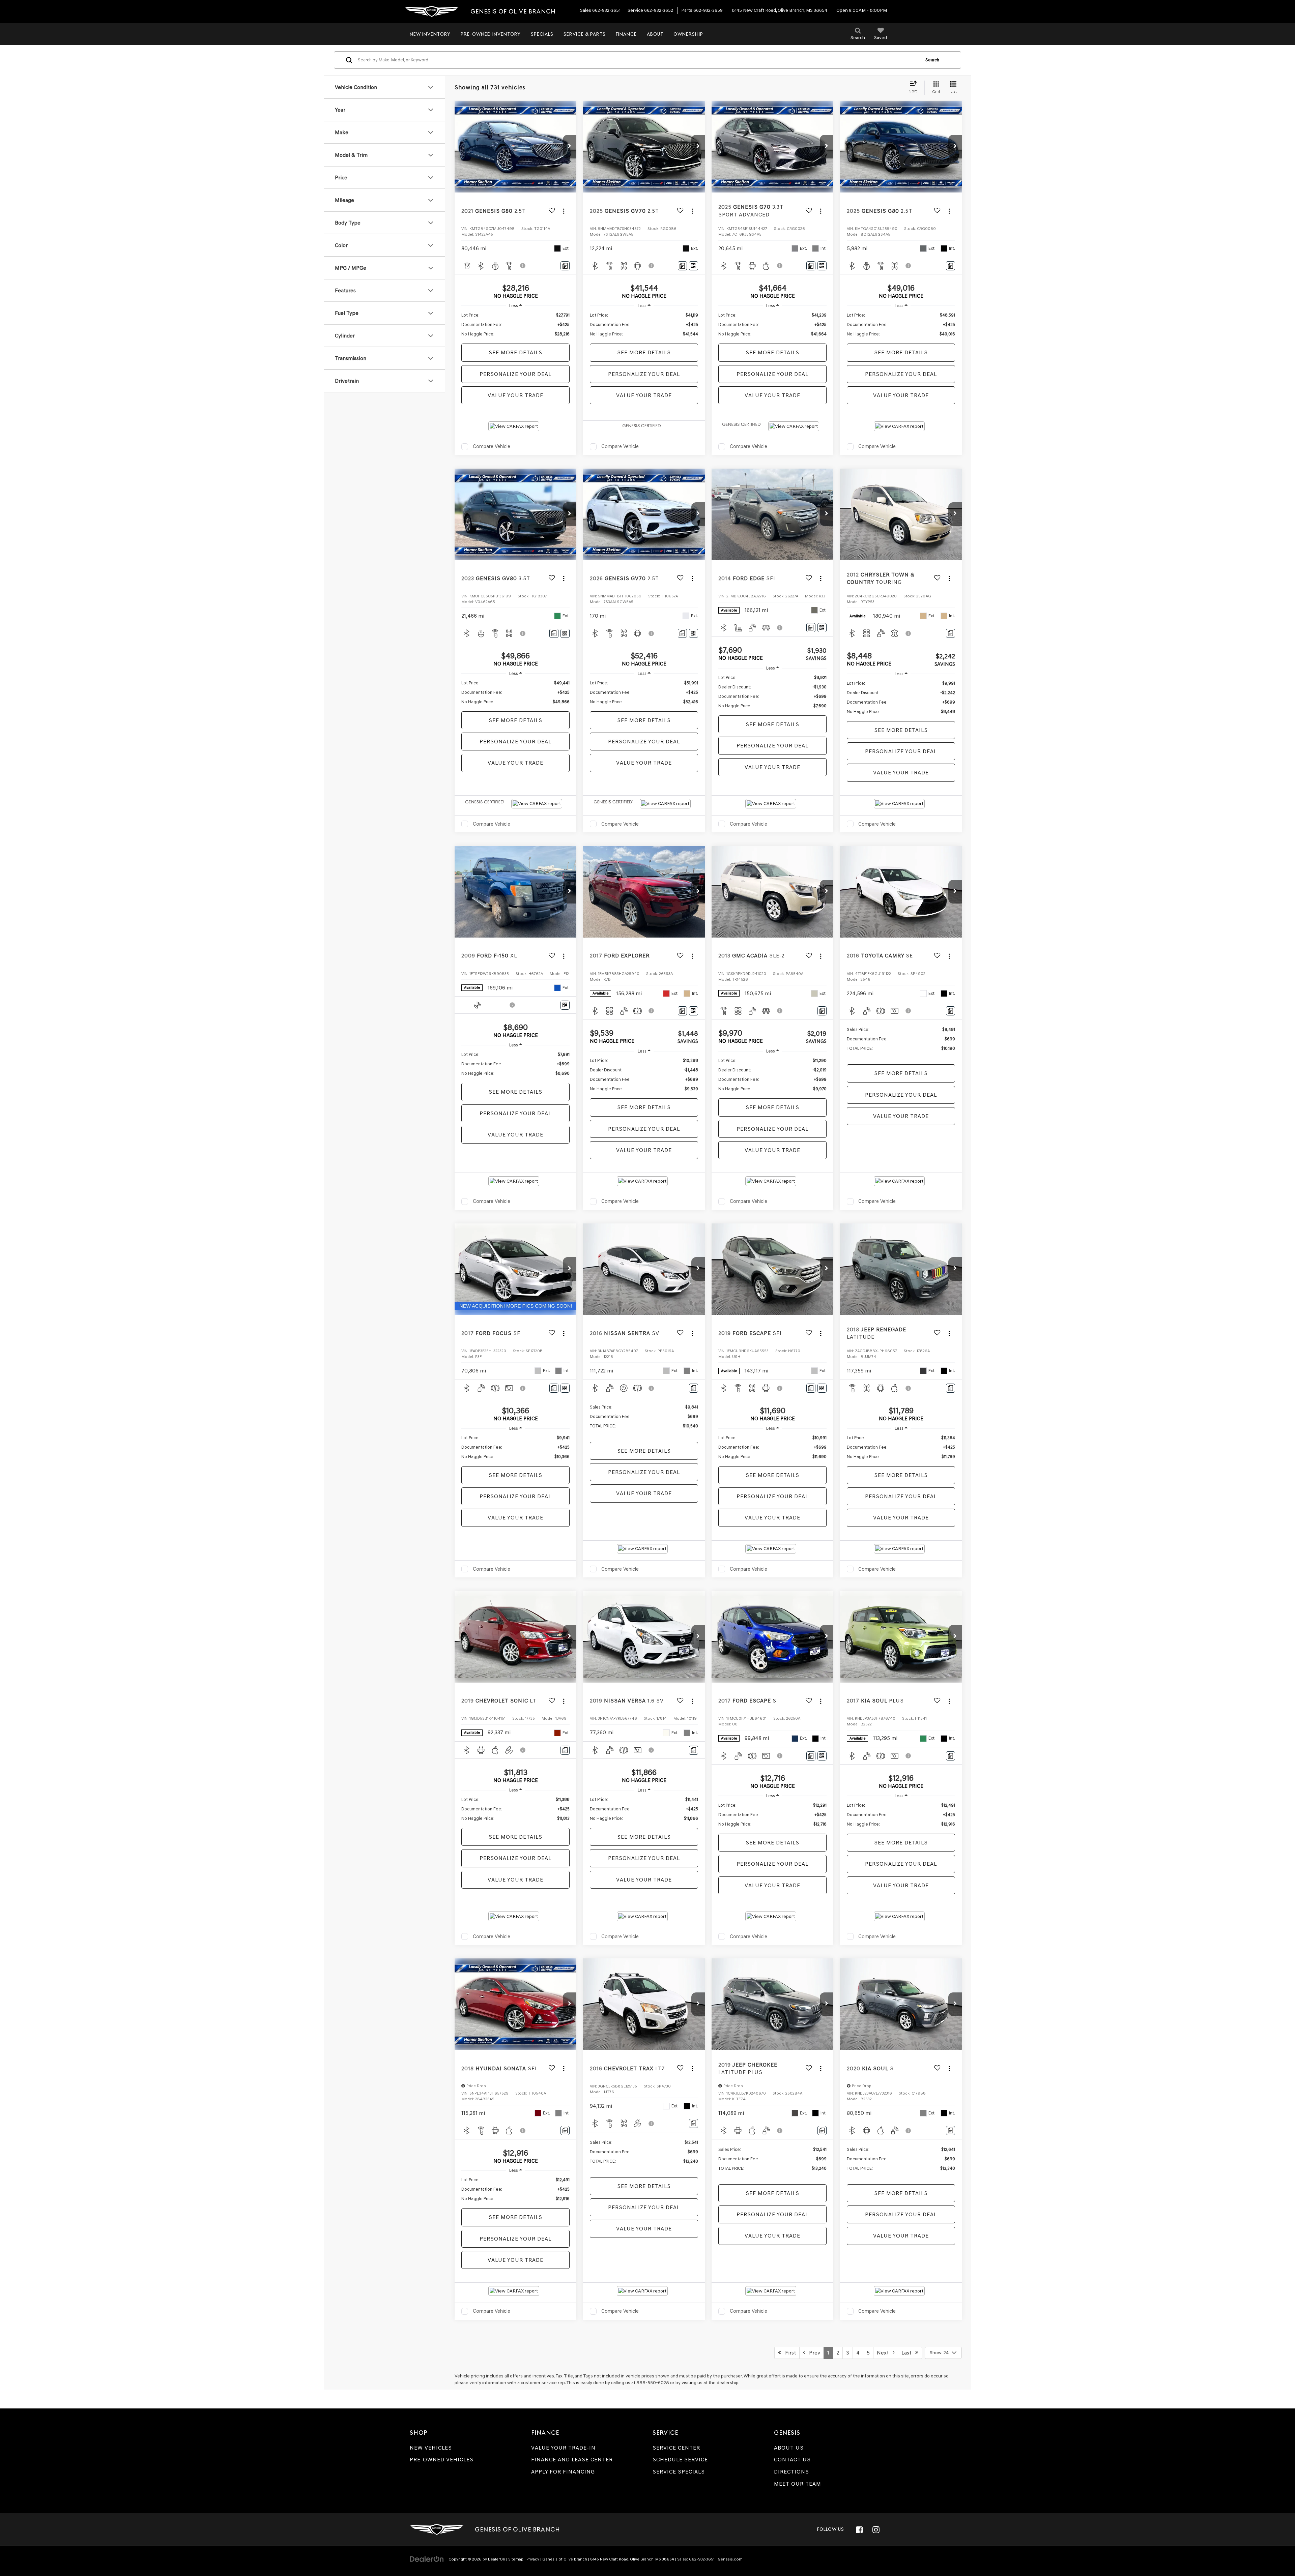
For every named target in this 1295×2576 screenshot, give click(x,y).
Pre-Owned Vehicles (442, 2460)
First (788, 2353)
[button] (570, 147)
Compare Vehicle (492, 446)
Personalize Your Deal (515, 374)
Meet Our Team (798, 2484)
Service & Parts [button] (585, 34)
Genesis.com (730, 2559)
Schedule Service (680, 2460)
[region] (515, 325)
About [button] (655, 34)
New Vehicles (431, 2448)
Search (932, 60)
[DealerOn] (427, 2559)
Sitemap (516, 2559)
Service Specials (679, 2472)
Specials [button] (542, 34)
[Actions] (564, 211)
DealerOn (497, 2559)
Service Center (676, 2448)
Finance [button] (626, 34)
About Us (789, 2448)
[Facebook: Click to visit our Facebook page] (859, 2529)
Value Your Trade (515, 395)
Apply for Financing (563, 2472)
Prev (813, 2353)
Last (908, 2353)
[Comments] (565, 266)
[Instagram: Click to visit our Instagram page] (876, 2529)
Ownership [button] (688, 34)
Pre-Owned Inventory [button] (491, 34)
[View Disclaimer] (523, 266)
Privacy (533, 2559)
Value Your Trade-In (563, 2448)
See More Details (515, 352)
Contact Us (792, 2460)
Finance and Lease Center (572, 2460)
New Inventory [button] (430, 34)
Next (885, 2353)
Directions (792, 2472)
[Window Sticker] (694, 266)
